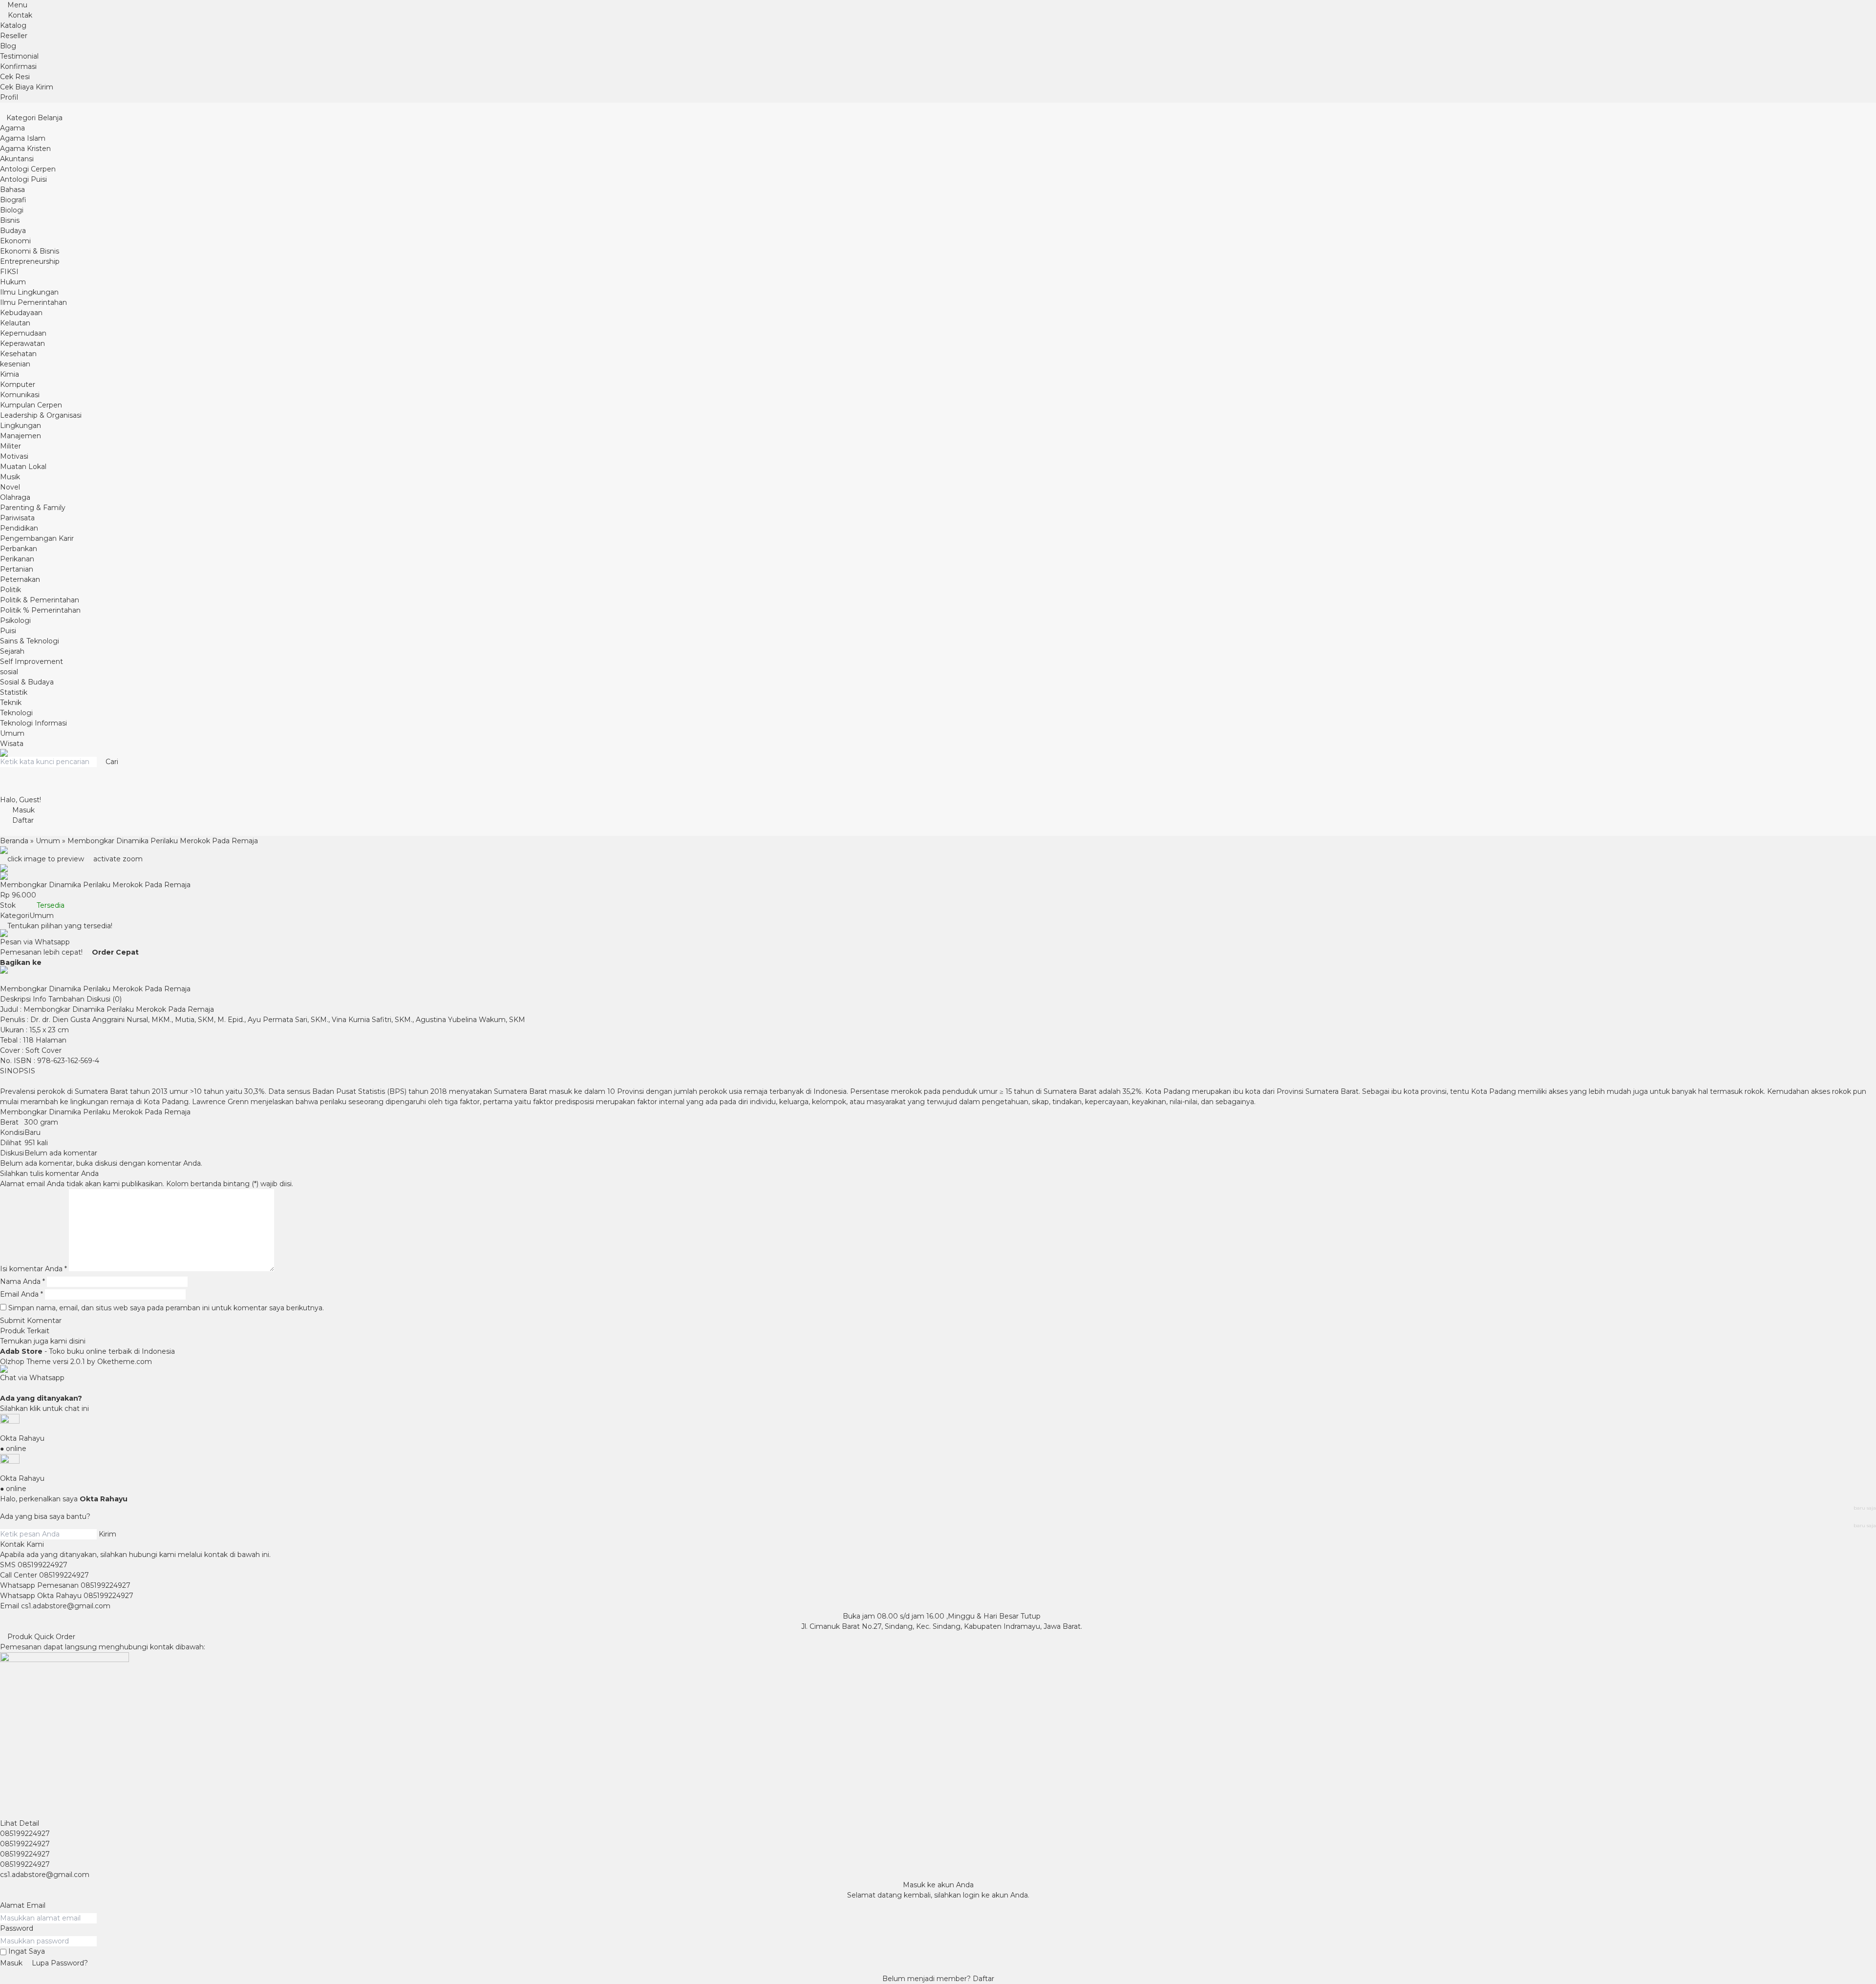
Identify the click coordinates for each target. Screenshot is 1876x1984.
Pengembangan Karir (37, 538)
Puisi (8, 631)
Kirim (107, 1534)
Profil (9, 97)
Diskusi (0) (104, 999)
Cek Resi (15, 77)
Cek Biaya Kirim (27, 87)
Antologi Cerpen (28, 169)
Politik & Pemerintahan (40, 600)
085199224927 (43, 1565)
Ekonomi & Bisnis (30, 251)
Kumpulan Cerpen (31, 405)
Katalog (13, 25)
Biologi (12, 210)
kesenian (15, 364)
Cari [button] (111, 762)
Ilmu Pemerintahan (33, 302)
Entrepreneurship (30, 261)
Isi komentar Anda (31, 1269)
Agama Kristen (25, 149)
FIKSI (9, 272)
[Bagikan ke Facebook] (46, 962)
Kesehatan (18, 354)
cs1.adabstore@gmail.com (66, 1606)
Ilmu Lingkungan (29, 292)
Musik (10, 477)
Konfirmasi (18, 66)
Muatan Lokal (23, 467)
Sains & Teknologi (30, 641)
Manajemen (21, 436)
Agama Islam (23, 138)
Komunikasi (20, 395)
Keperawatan (22, 343)
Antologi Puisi (23, 179)
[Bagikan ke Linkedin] (10, 979)
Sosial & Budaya (27, 682)
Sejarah (12, 651)
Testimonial (19, 56)
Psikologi (15, 620)
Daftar (983, 1979)
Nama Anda (20, 1281)
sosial (9, 672)
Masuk (11, 1963)
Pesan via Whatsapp (35, 942)
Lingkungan (21, 426)
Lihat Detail (20, 1823)
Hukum (13, 282)
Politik (11, 590)
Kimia (10, 374)
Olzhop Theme (25, 1362)
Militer (11, 446)
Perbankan (19, 549)
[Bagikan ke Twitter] (53, 962)
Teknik (11, 703)
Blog (8, 46)
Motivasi (14, 456)
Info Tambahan (59, 999)
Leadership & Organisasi (41, 415)
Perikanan (17, 559)
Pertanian (17, 569)
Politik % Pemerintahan (40, 610)
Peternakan (20, 579)
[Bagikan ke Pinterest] (17, 979)
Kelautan (15, 323)
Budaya (13, 231)
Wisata (12, 744)
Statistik (14, 692)
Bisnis (10, 220)
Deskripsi (15, 999)
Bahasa (12, 190)
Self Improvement (32, 661)
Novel (10, 487)
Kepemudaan (23, 333)
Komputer (18, 384)
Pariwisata (17, 518)
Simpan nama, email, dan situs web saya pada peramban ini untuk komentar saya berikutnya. (166, 1308)
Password (17, 1928)
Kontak (19, 15)
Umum (12, 733)
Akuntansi (17, 159)
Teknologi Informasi (33, 723)
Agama (12, 128)
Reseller (14, 36)
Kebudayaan (21, 313)
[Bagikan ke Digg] (3, 979)
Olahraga (15, 497)
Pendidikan (19, 528)
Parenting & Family (33, 508)
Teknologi (16, 713)
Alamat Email (23, 1905)
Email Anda (19, 1294)
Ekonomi (15, 241)
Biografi (13, 200)
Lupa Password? (60, 1963)
